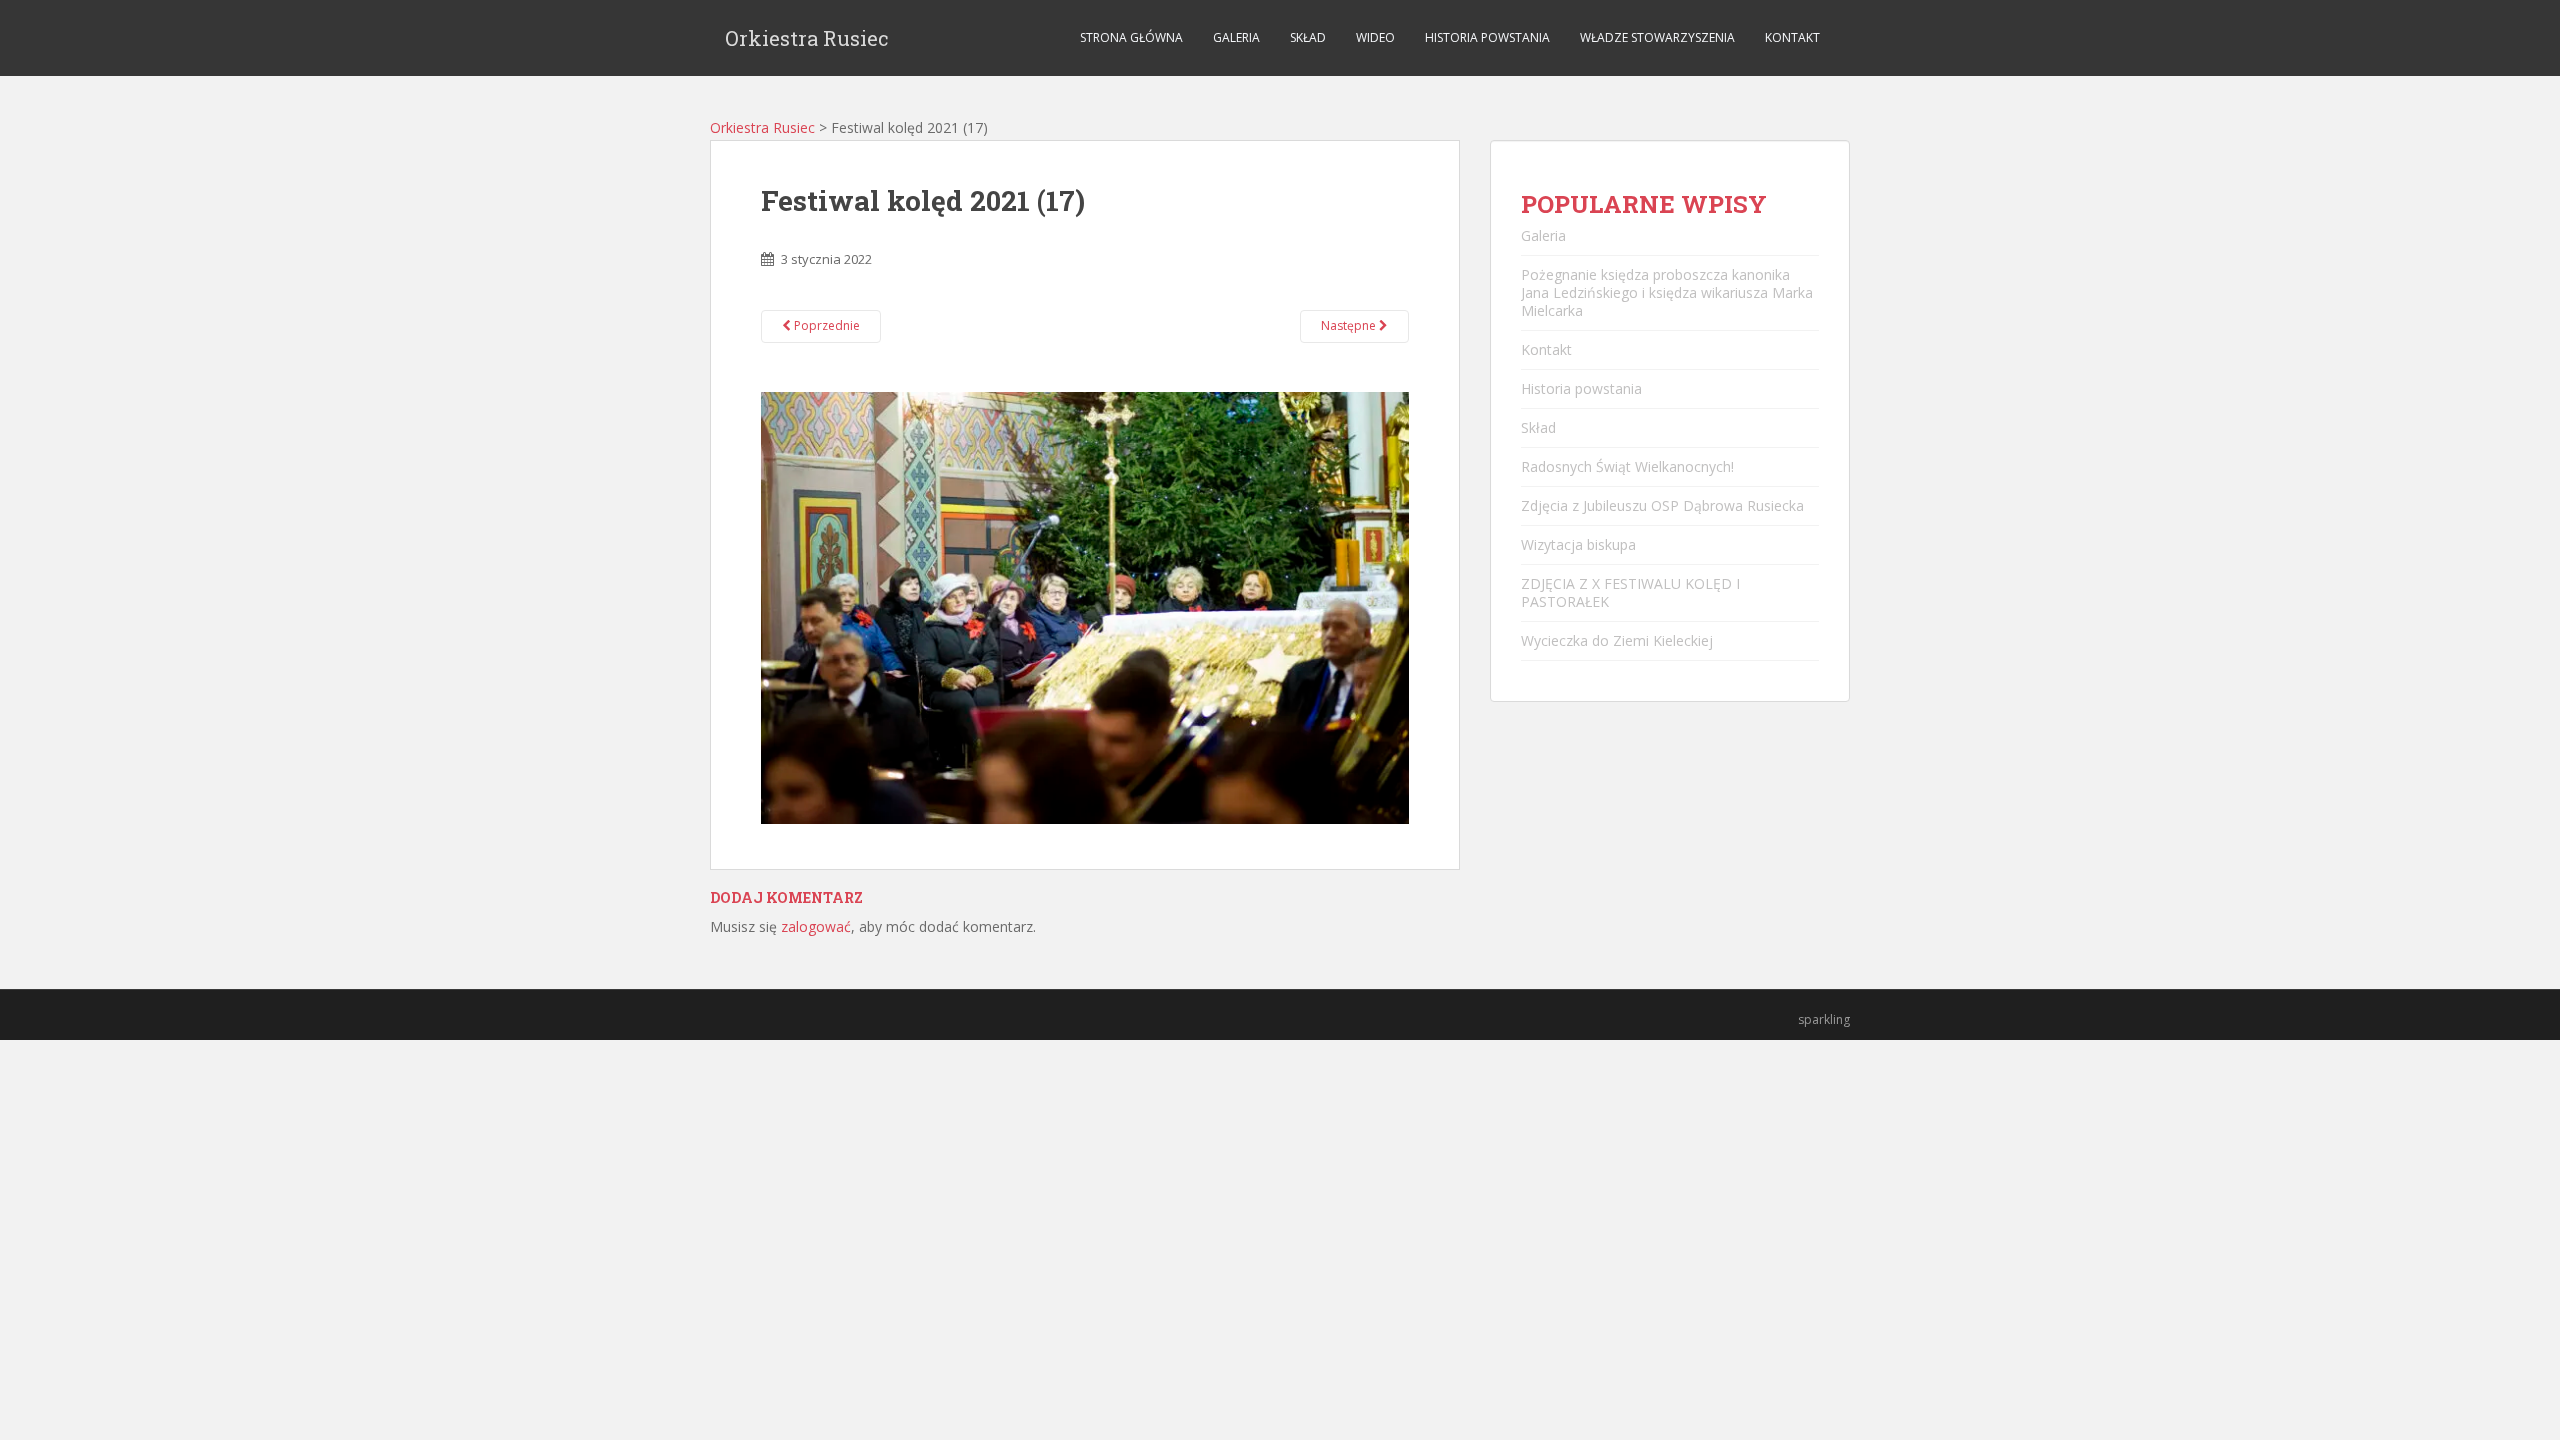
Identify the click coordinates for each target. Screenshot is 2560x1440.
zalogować (816, 926)
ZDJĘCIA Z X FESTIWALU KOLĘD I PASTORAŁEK (1630, 592)
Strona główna (1131, 37)
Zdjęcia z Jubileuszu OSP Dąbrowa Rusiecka (1662, 505)
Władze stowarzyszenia (1657, 37)
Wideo (1375, 37)
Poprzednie (825, 325)
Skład (1308, 37)
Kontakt (1792, 37)
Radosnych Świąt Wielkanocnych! (1627, 466)
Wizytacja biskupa (1578, 544)
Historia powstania (1487, 37)
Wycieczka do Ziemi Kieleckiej (1617, 640)
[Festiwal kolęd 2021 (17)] (1085, 606)
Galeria (1236, 37)
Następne (1350, 325)
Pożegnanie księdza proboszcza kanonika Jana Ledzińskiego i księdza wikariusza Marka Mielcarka (1667, 292)
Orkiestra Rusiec (807, 38)
